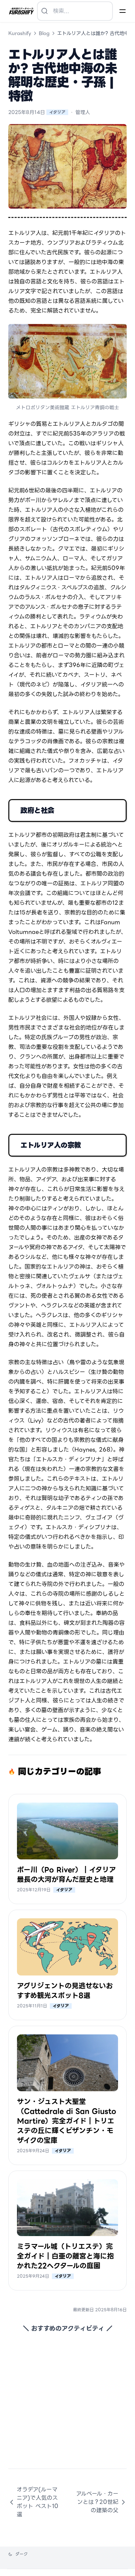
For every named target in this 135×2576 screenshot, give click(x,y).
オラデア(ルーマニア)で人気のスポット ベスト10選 (38, 2502)
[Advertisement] (67, 2401)
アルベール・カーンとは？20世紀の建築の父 (97, 2502)
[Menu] (123, 11)
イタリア (57, 112)
